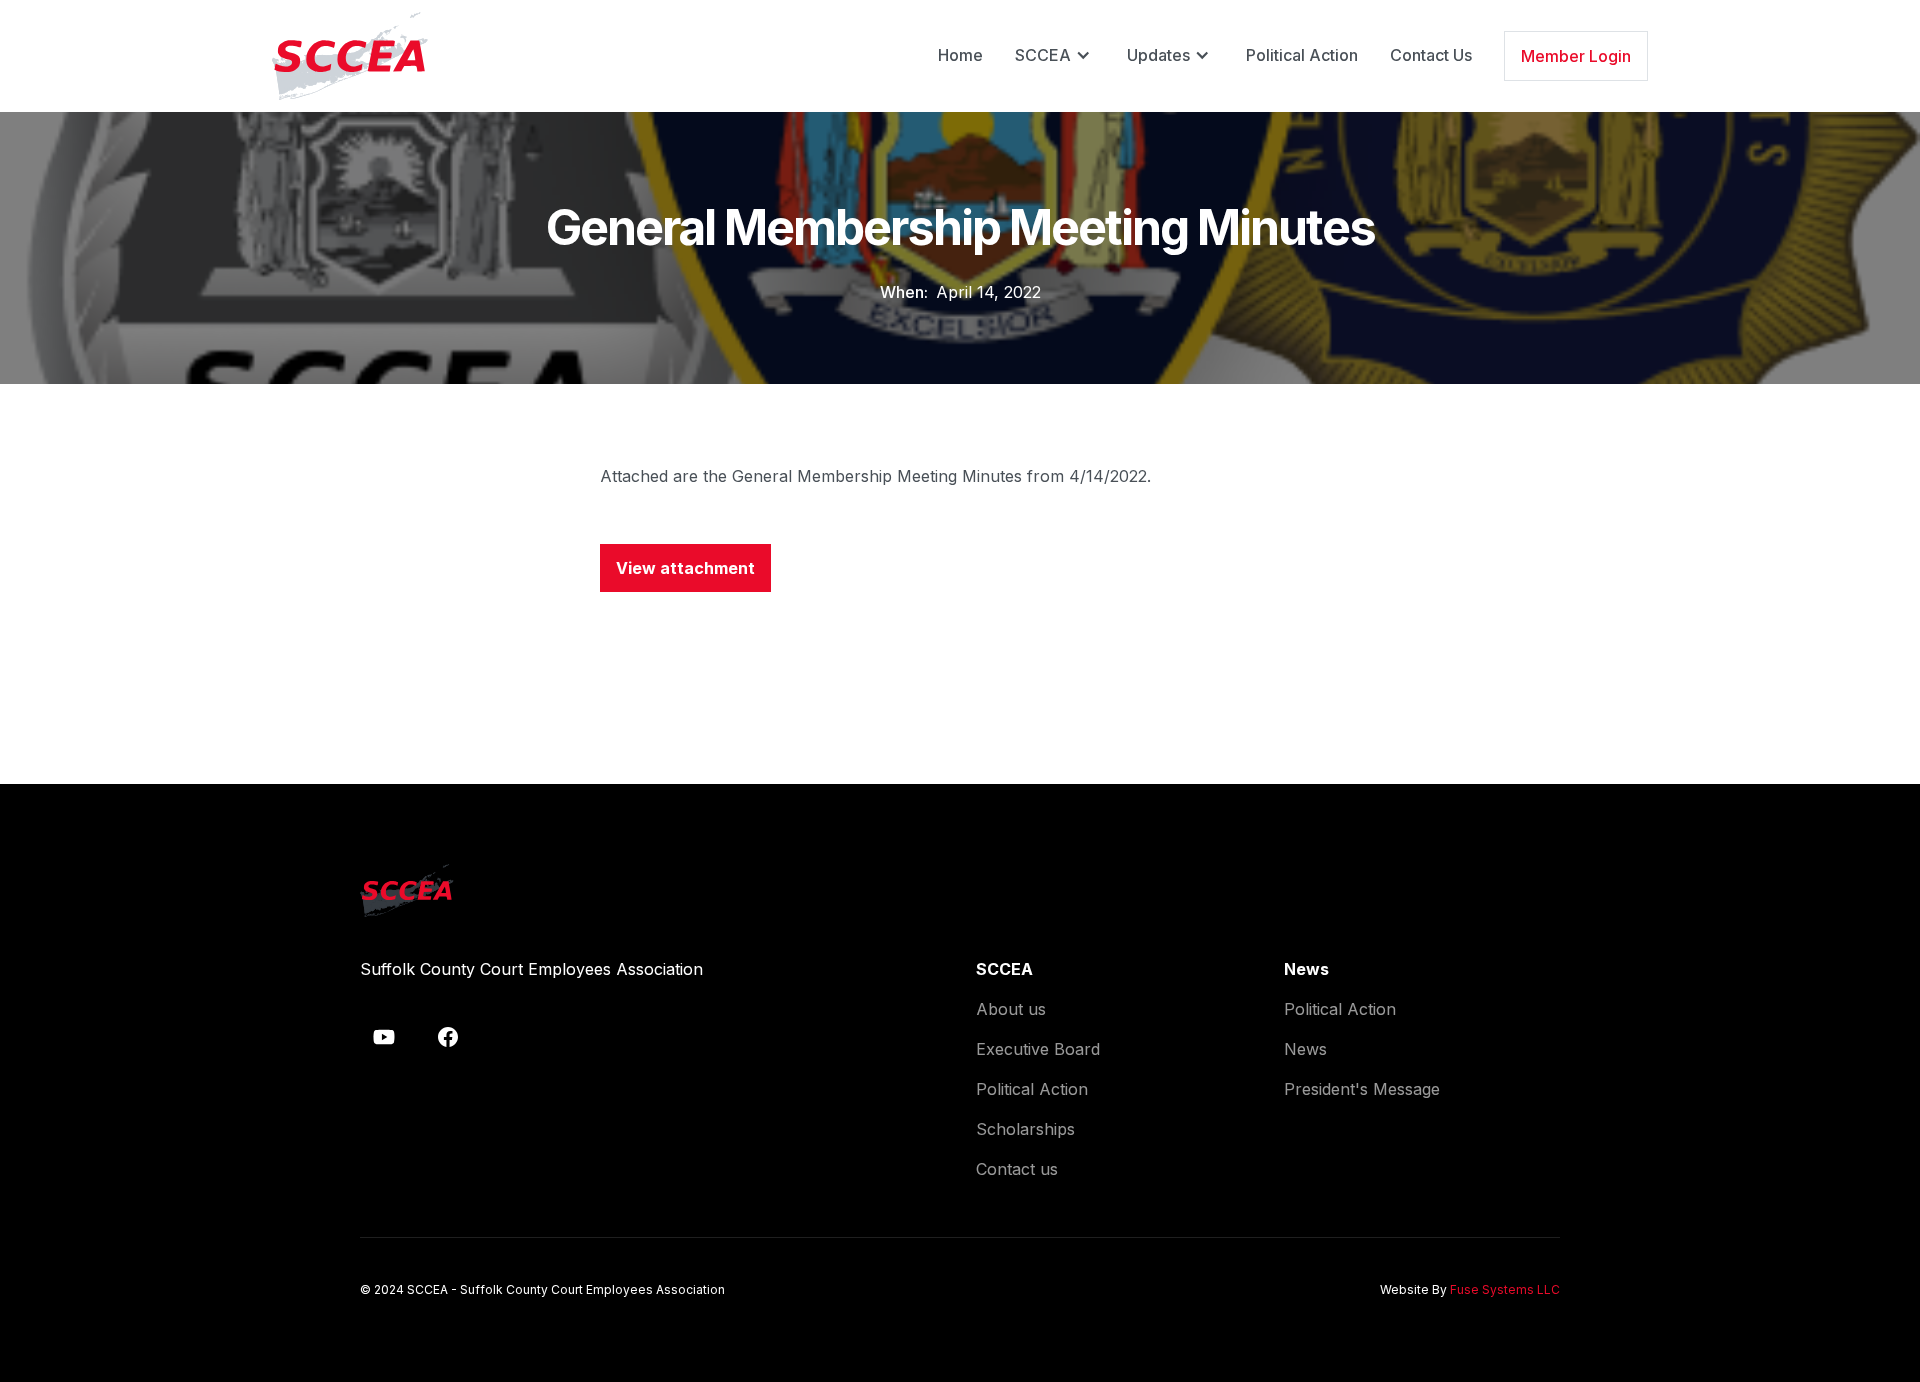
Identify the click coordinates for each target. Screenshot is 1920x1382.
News (1305, 1049)
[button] (1055, 55)
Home (960, 55)
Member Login (1576, 56)
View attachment (685, 568)
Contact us (1017, 1169)
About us (1011, 1009)
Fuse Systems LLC (1505, 1289)
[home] (350, 56)
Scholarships (1025, 1129)
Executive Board (1038, 1049)
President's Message (1362, 1089)
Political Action (1302, 55)
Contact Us (1431, 55)
